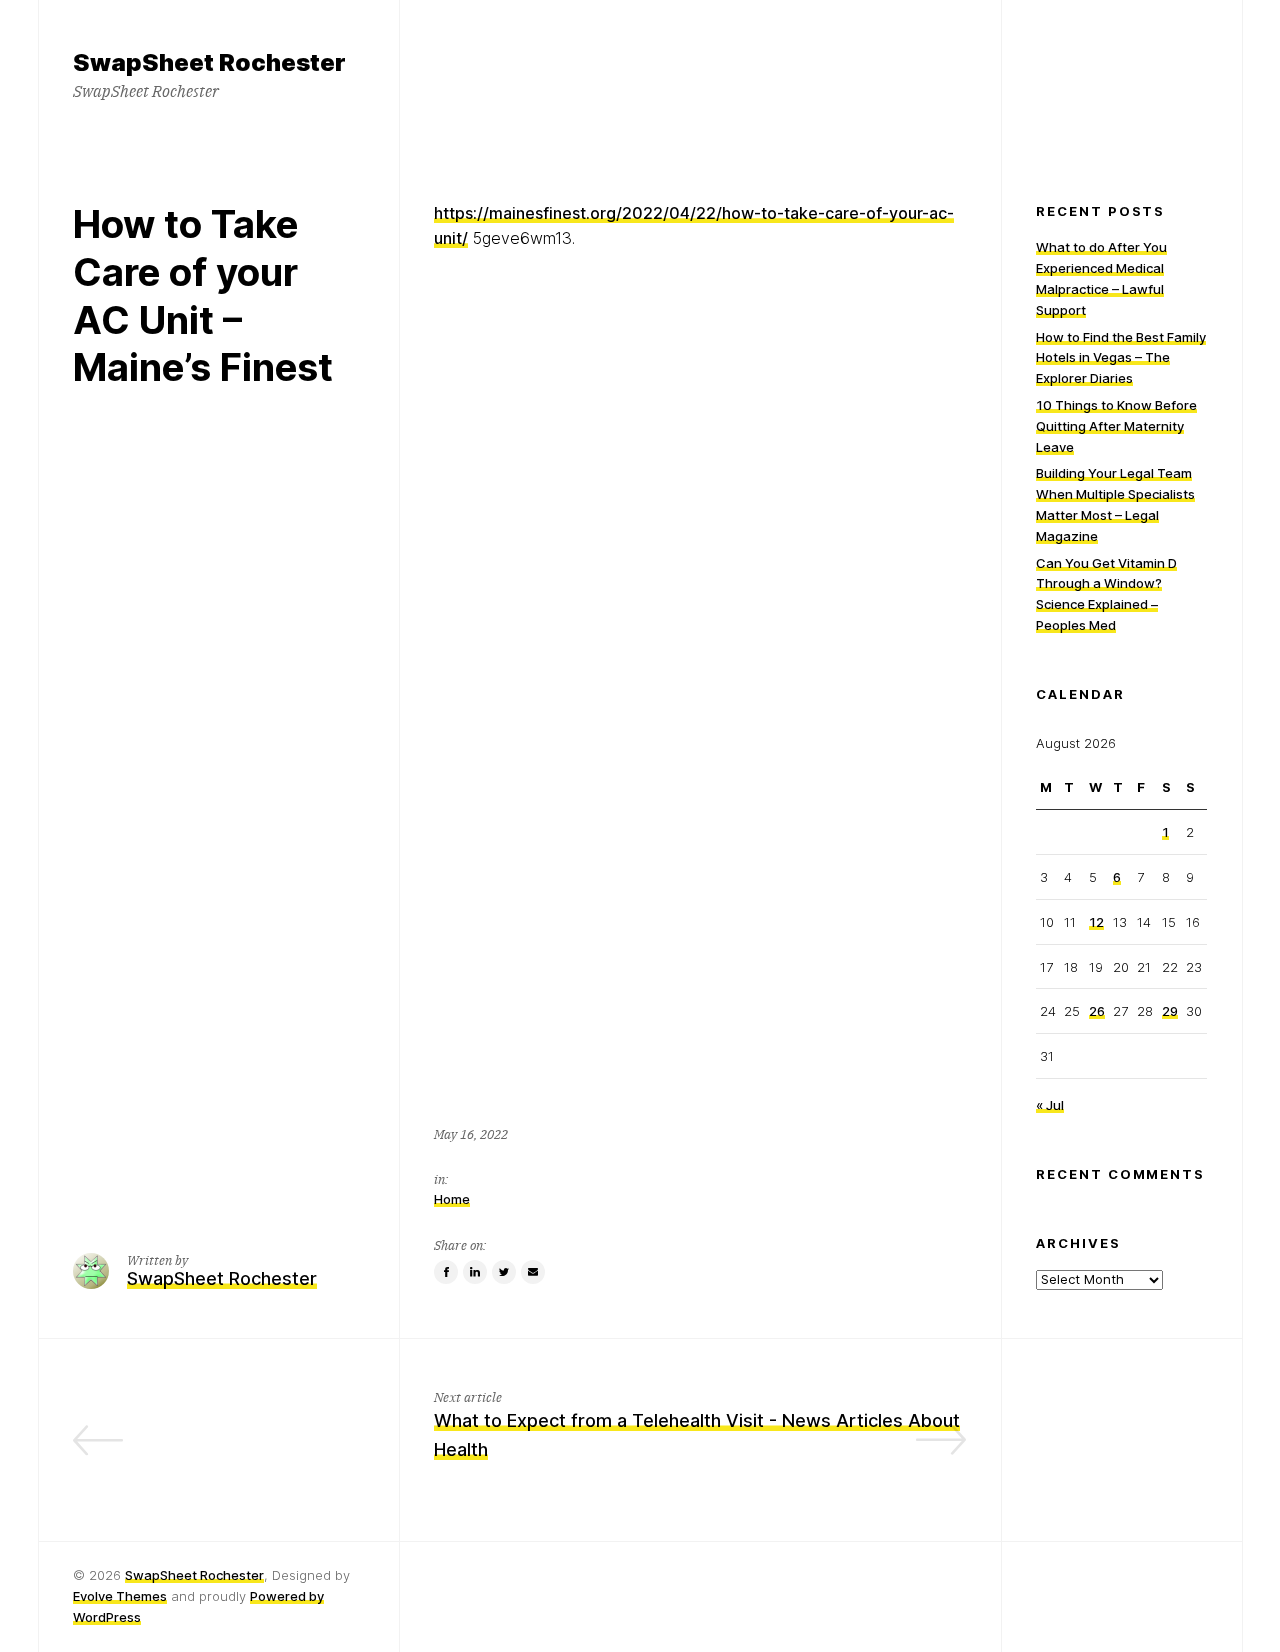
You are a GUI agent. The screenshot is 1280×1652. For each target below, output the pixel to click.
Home (452, 1199)
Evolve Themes (120, 1596)
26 (1097, 1011)
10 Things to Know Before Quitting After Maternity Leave (1116, 426)
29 (1170, 1011)
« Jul (1050, 1105)
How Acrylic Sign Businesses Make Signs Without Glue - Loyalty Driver (228, 1449)
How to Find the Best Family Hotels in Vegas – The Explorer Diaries (1121, 358)
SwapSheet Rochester (194, 1575)
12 (1096, 922)
